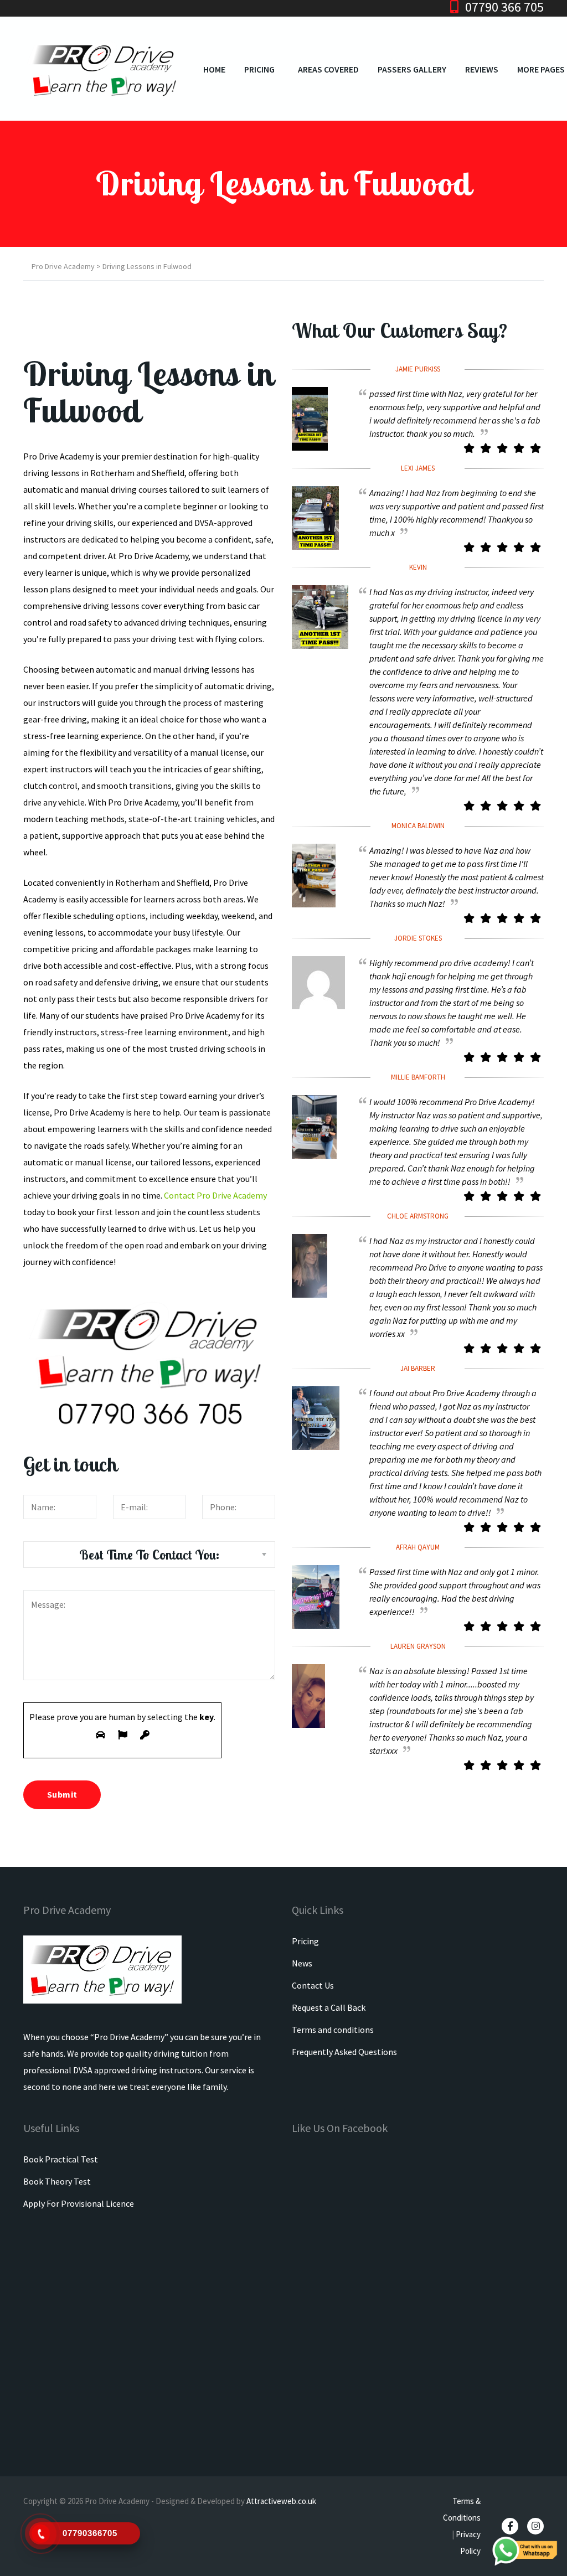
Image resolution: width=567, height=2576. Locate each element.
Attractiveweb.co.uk (281, 2501)
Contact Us (313, 1985)
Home (214, 69)
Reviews (482, 69)
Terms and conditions (333, 2030)
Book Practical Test (61, 2159)
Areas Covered (328, 69)
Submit (62, 1794)
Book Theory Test (57, 2181)
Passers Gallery (412, 69)
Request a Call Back (329, 2007)
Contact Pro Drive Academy (215, 1195)
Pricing (259, 69)
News (302, 1963)
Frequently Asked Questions (344, 2052)
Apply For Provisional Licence (79, 2203)
